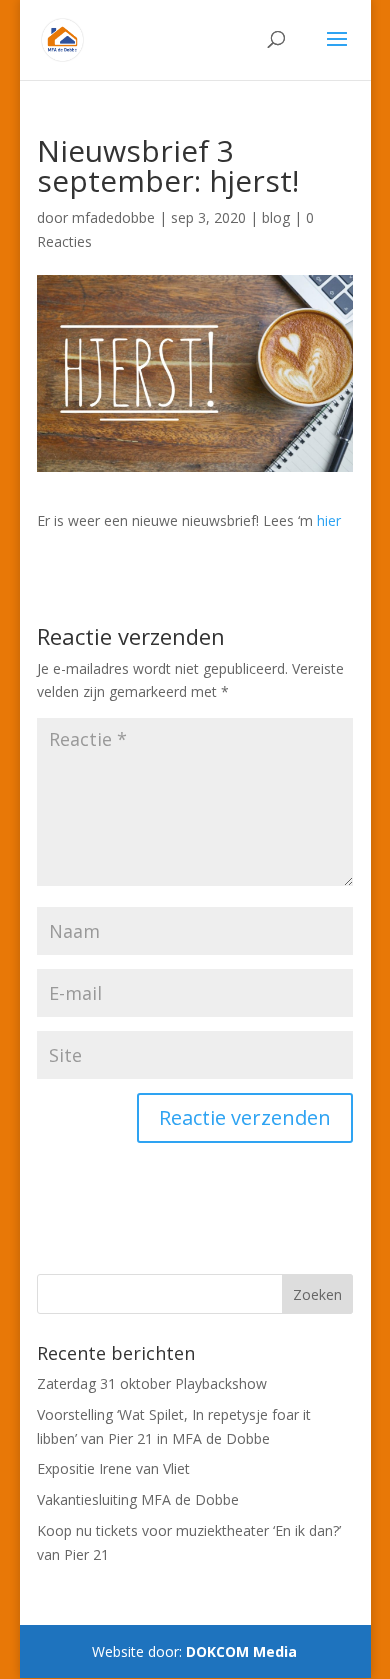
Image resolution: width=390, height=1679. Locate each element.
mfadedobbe (113, 217)
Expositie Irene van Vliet (113, 1468)
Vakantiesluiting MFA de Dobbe (138, 1499)
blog (276, 217)
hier (329, 520)
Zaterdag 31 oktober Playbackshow (152, 1383)
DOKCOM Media (241, 1651)
